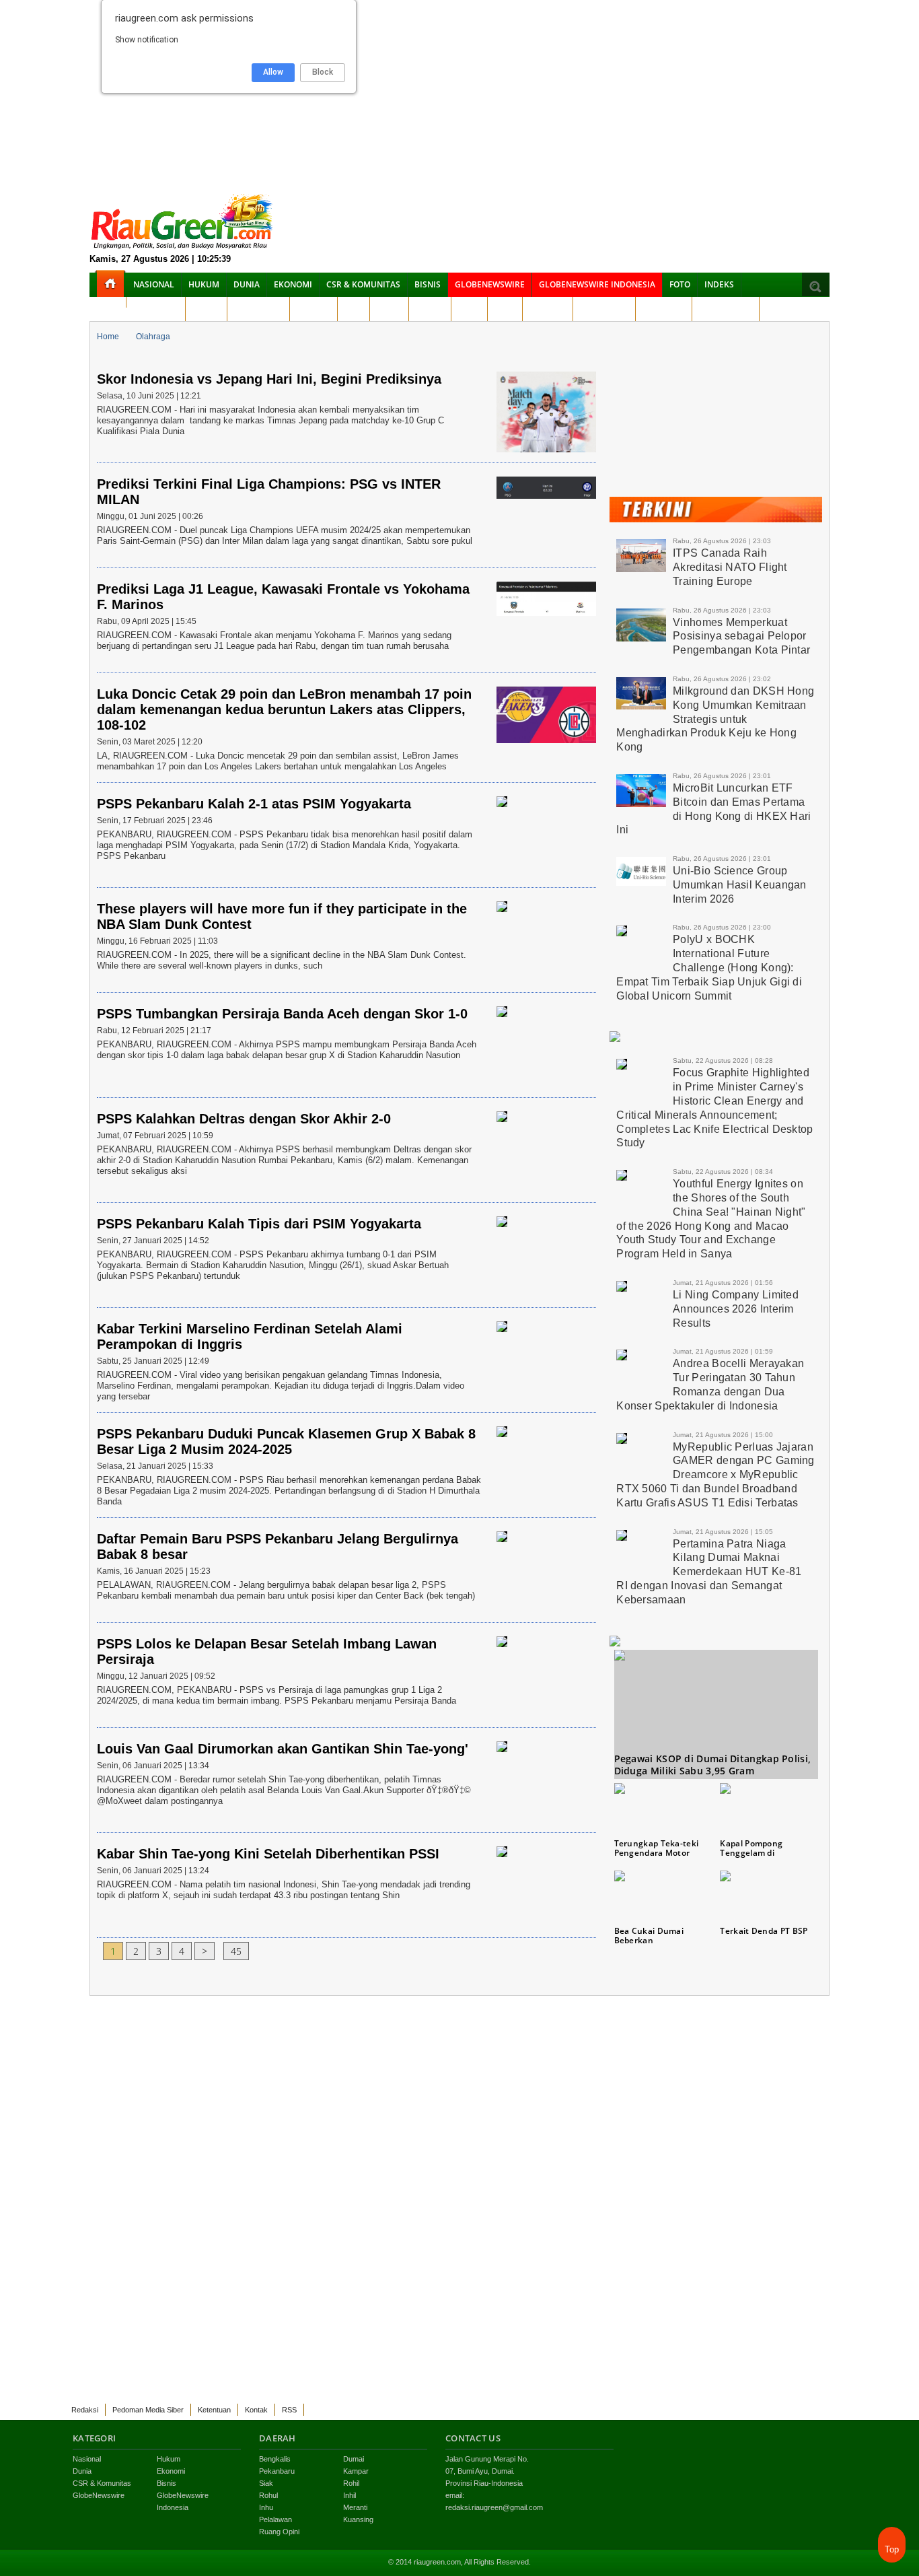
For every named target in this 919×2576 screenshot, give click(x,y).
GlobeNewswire (490, 284)
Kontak (256, 2410)
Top (892, 2549)
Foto (680, 284)
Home (108, 337)
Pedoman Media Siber (148, 2410)
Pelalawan (604, 309)
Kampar (314, 309)
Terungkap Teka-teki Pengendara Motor (657, 1848)
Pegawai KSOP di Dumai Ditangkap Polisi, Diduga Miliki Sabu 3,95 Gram (713, 1765)
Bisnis (428, 284)
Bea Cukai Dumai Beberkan (649, 1936)
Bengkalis (156, 309)
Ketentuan (214, 2410)
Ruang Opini (726, 309)
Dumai (206, 309)
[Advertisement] (459, 94)
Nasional (154, 284)
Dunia (247, 284)
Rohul (430, 309)
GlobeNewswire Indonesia (597, 284)
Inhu (505, 309)
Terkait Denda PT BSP (764, 1931)
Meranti (548, 309)
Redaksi (85, 2410)
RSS (289, 2410)
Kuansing (664, 309)
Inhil (469, 309)
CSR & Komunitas (363, 284)
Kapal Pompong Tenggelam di (751, 1848)
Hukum (204, 284)
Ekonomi (293, 284)
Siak (354, 309)
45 (236, 1951)
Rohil (389, 309)
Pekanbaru (258, 309)
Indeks (719, 284)
